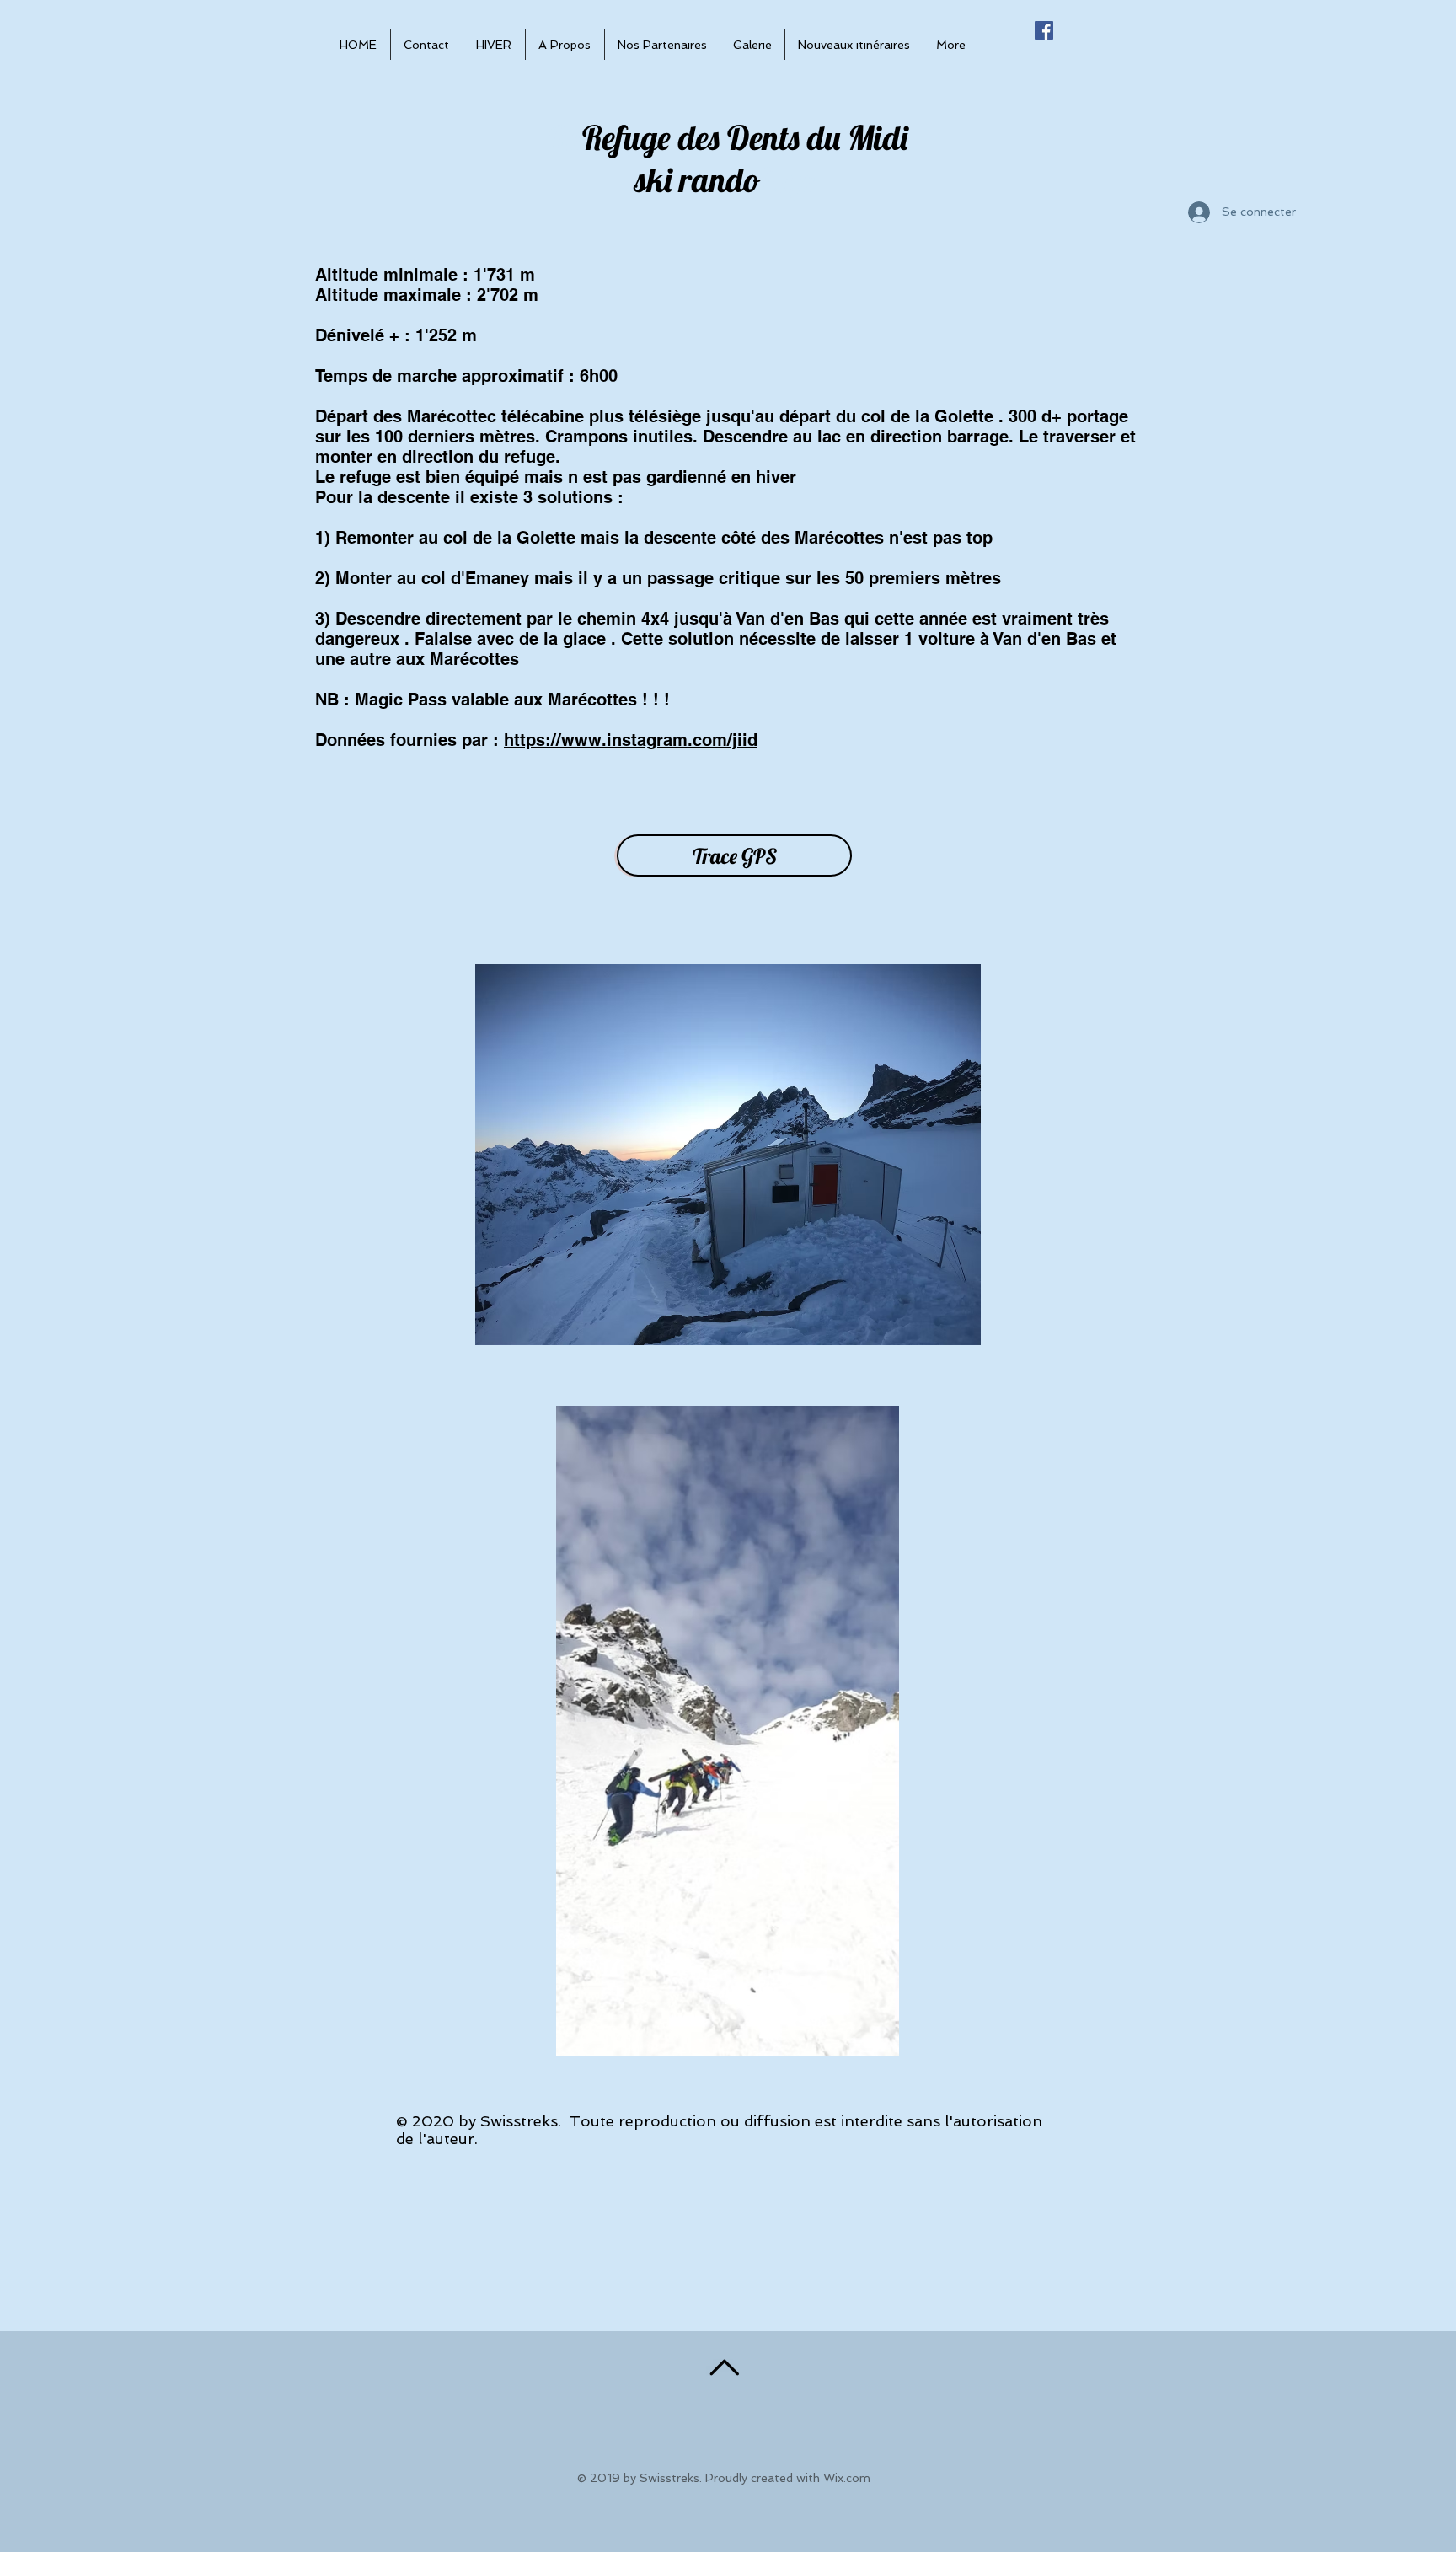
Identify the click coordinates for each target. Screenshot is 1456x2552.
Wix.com (847, 2478)
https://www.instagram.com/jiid (631, 740)
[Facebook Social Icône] (1044, 30)
